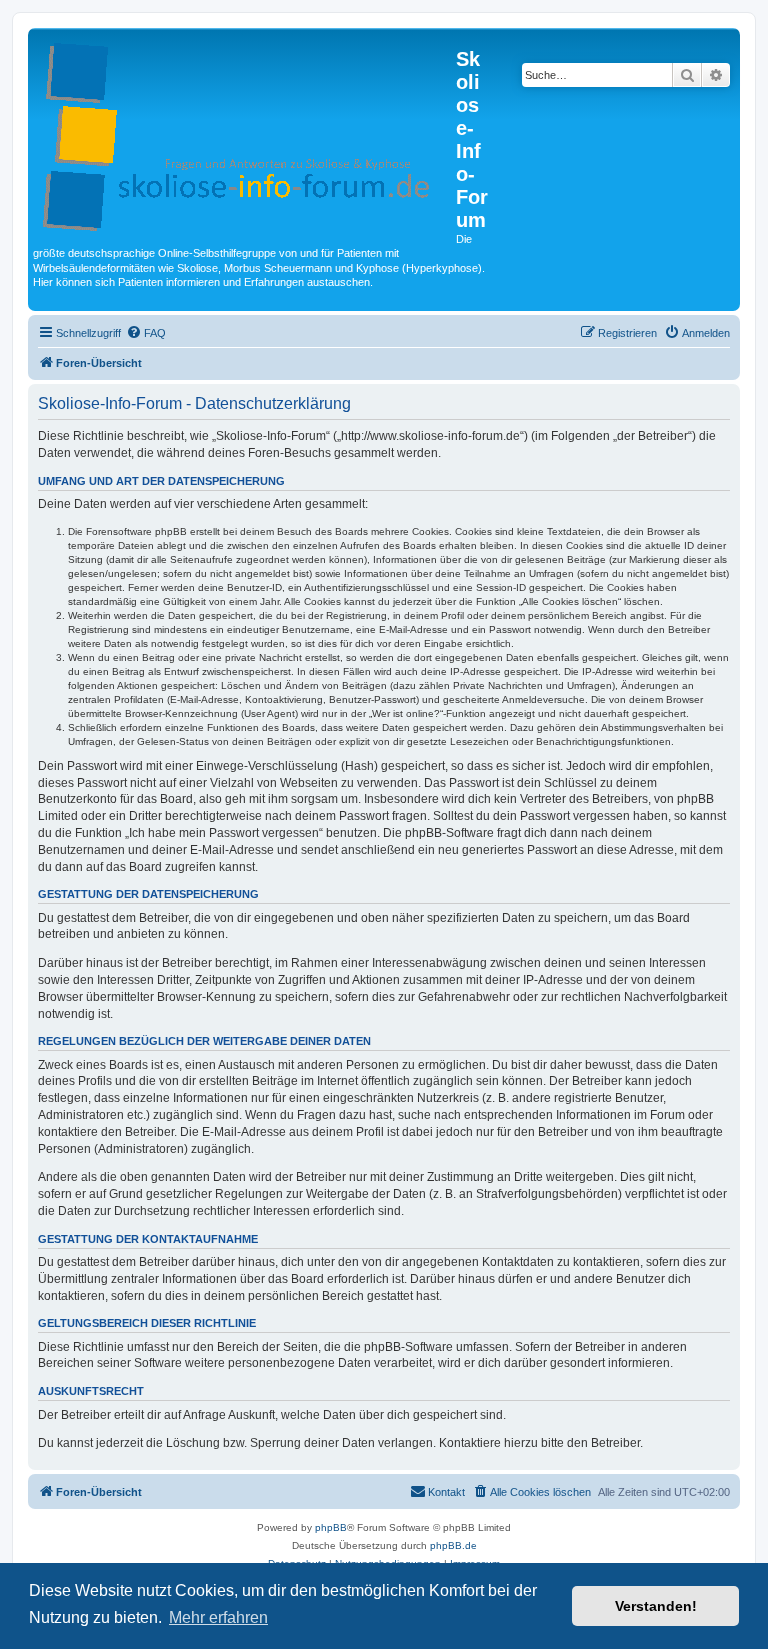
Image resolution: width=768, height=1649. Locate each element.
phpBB (331, 1527)
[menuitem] (146, 333)
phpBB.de (453, 1545)
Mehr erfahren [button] (218, 1617)
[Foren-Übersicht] (244, 133)
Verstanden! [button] (656, 1606)
